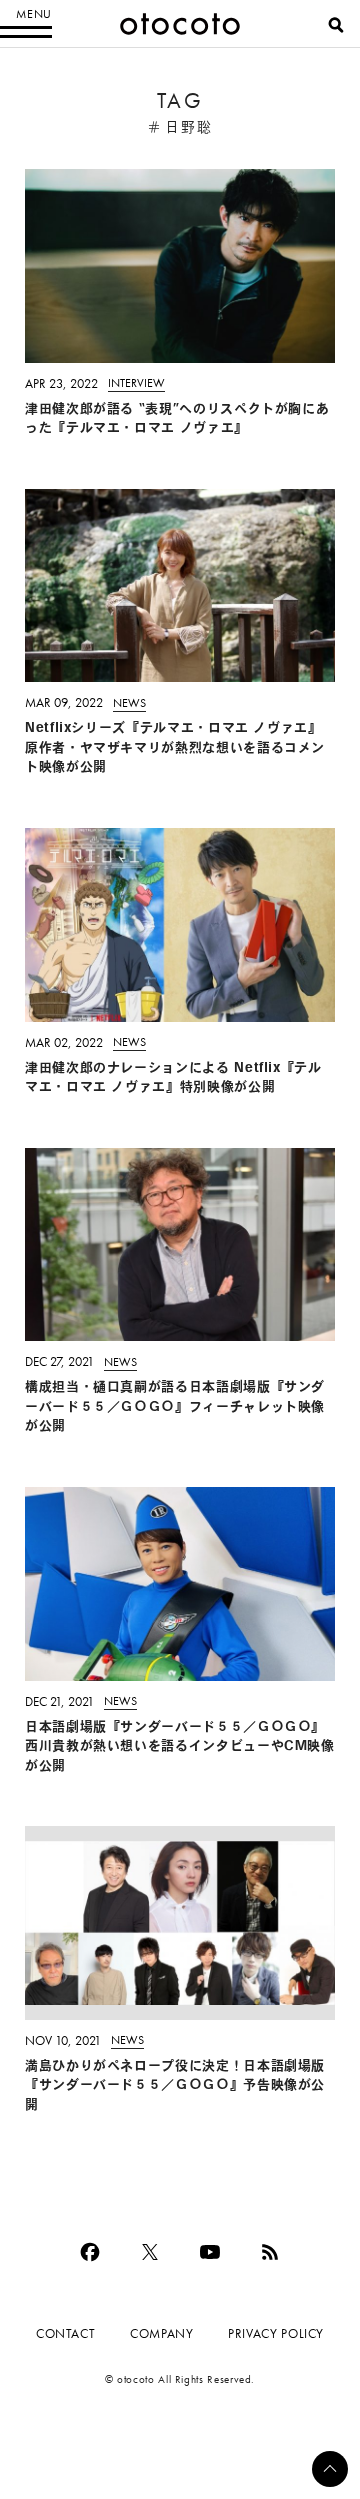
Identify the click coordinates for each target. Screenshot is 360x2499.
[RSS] (270, 2252)
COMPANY (161, 2333)
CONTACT (65, 2333)
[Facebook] (90, 2252)
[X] (150, 2252)
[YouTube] (210, 2252)
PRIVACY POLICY (276, 2333)
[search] (336, 25)
